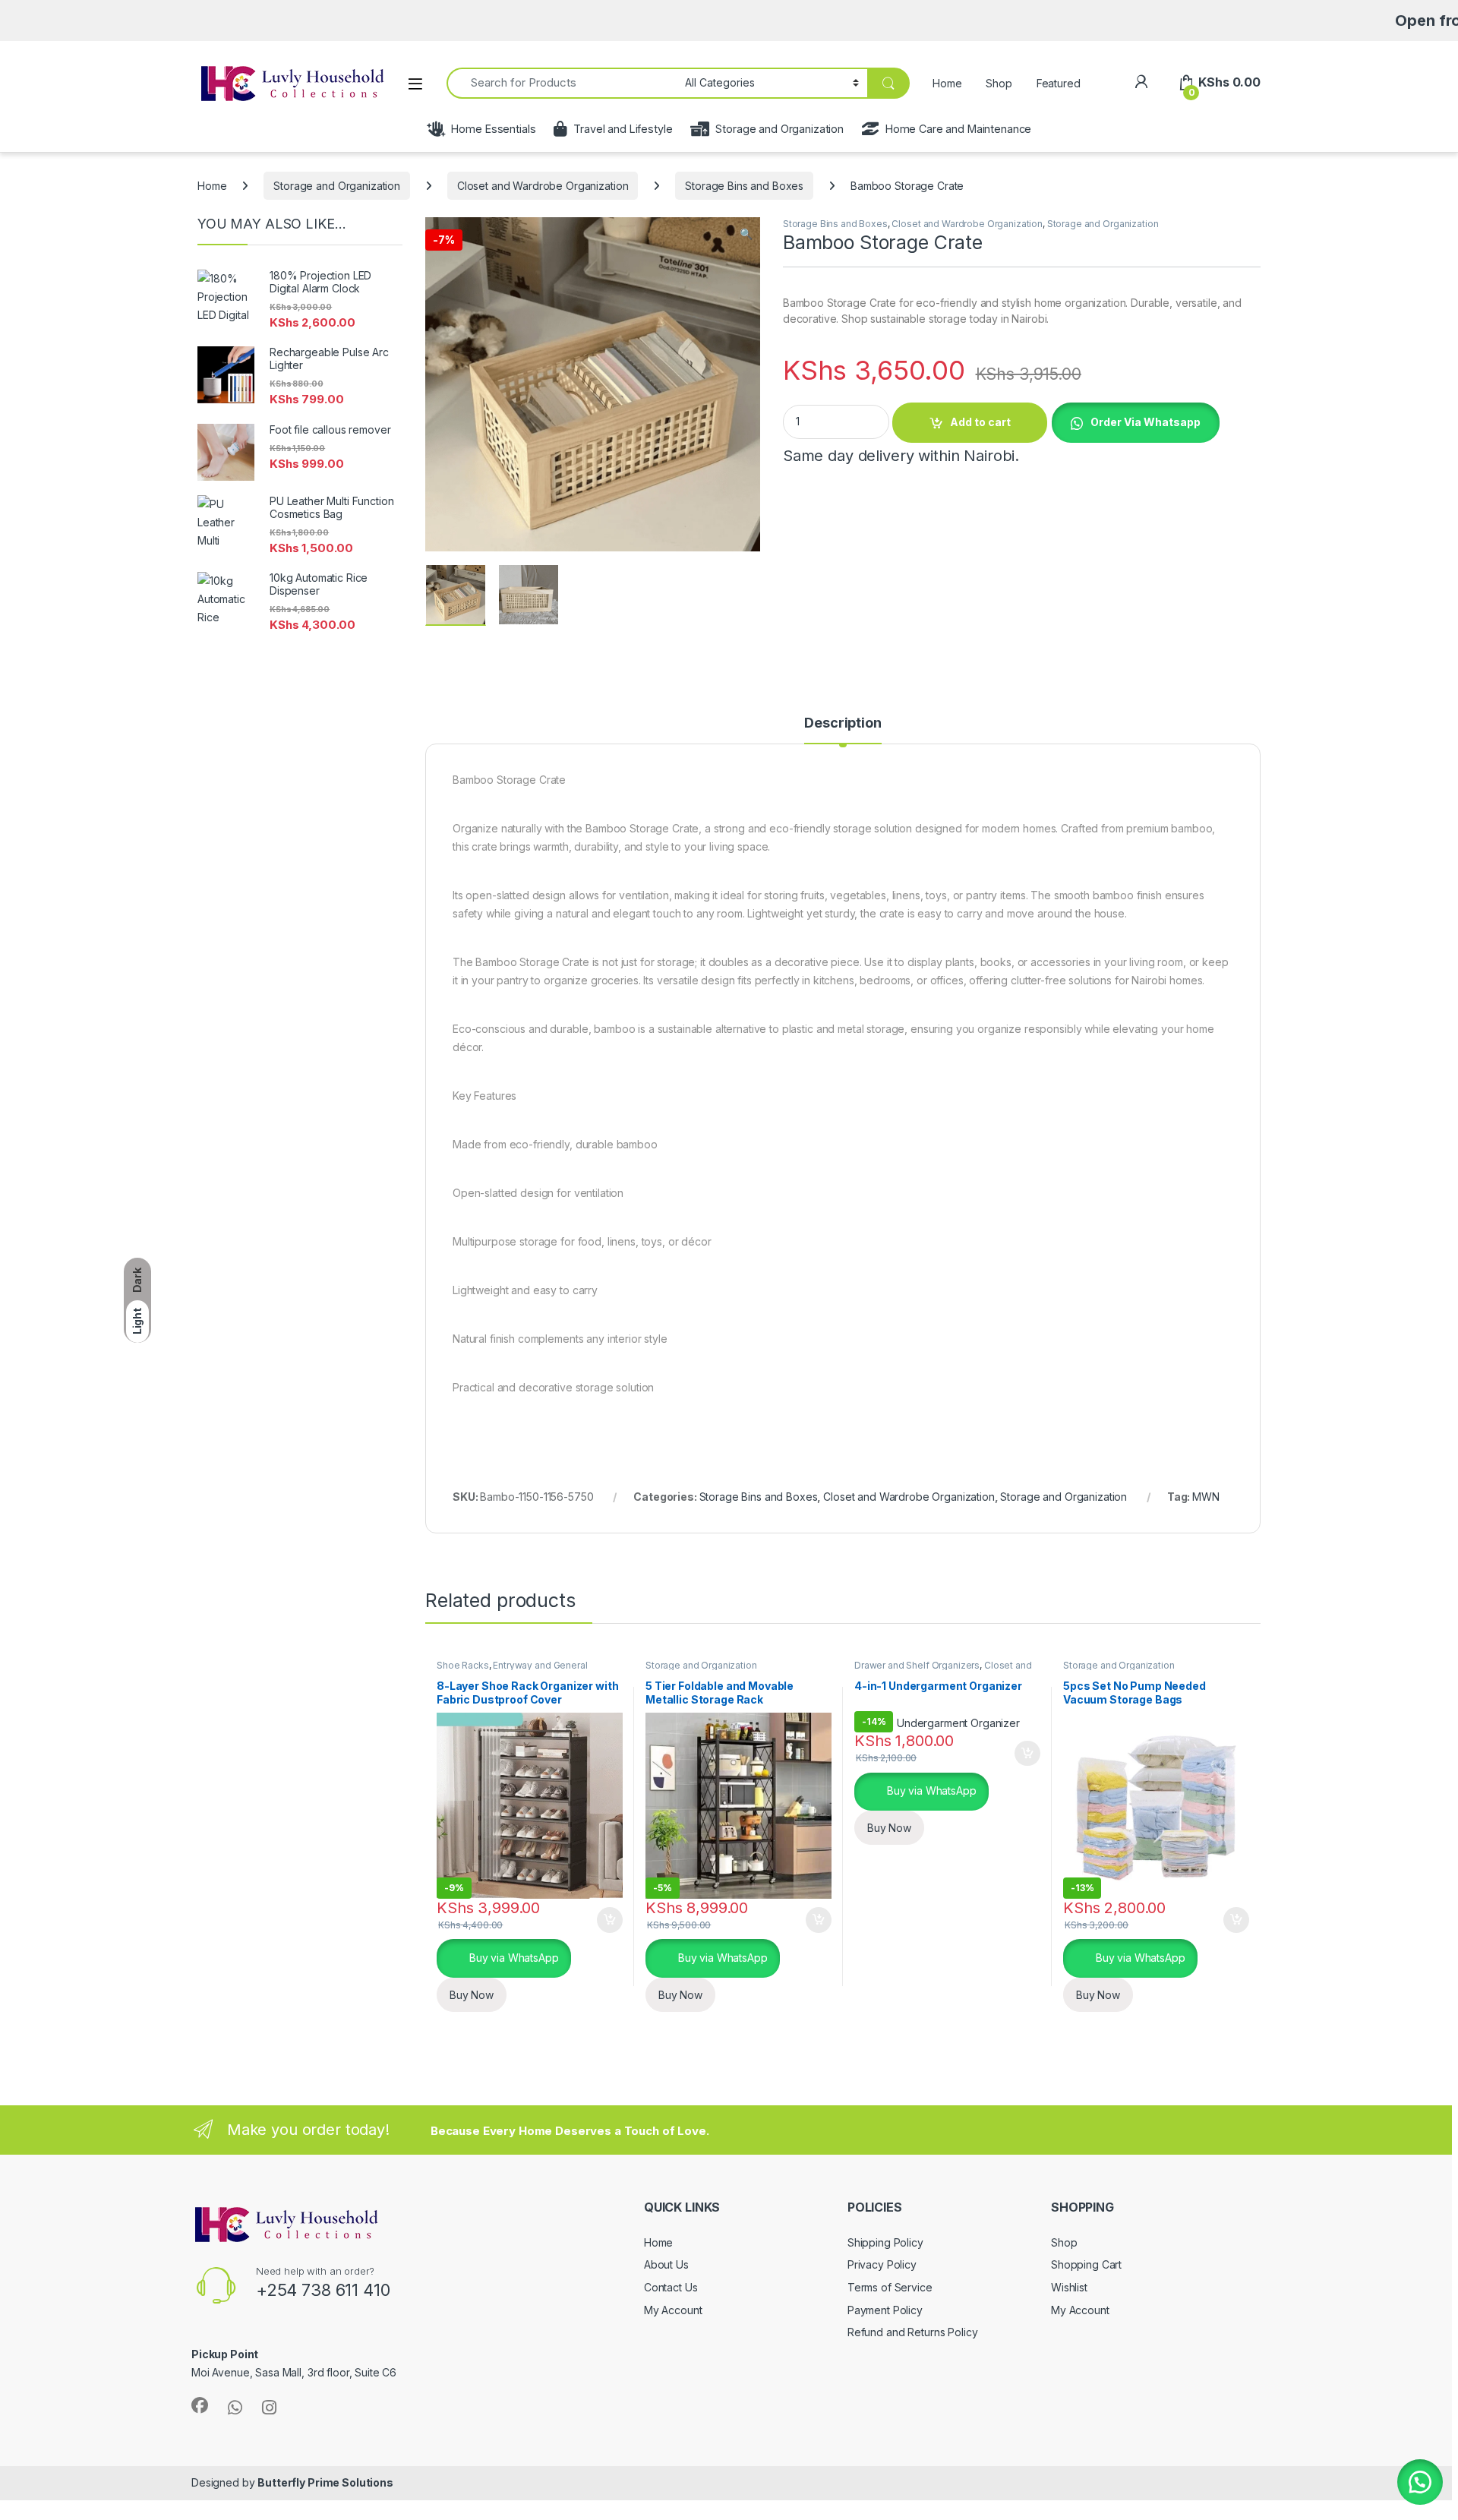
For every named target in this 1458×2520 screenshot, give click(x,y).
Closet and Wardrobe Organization (543, 186)
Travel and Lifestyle (623, 129)
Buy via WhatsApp (513, 1958)
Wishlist (1069, 2287)
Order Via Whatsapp (1146, 422)
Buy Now (472, 1995)
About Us (666, 2264)
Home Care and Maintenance (958, 129)
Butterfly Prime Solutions (325, 2482)
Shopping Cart (1086, 2264)
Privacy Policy (882, 2264)
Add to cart (980, 422)
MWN (1206, 1497)
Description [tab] (843, 723)
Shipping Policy (885, 2242)
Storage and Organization (779, 129)
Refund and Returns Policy (913, 2332)
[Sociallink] (200, 2405)
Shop (999, 83)
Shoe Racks (463, 1665)
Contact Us (671, 2287)
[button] (746, 234)
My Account (673, 2310)
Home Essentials (493, 129)
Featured (1059, 83)
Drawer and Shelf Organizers (917, 1665)
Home (947, 83)
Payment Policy (885, 2310)
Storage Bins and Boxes (744, 186)
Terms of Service (890, 2287)
